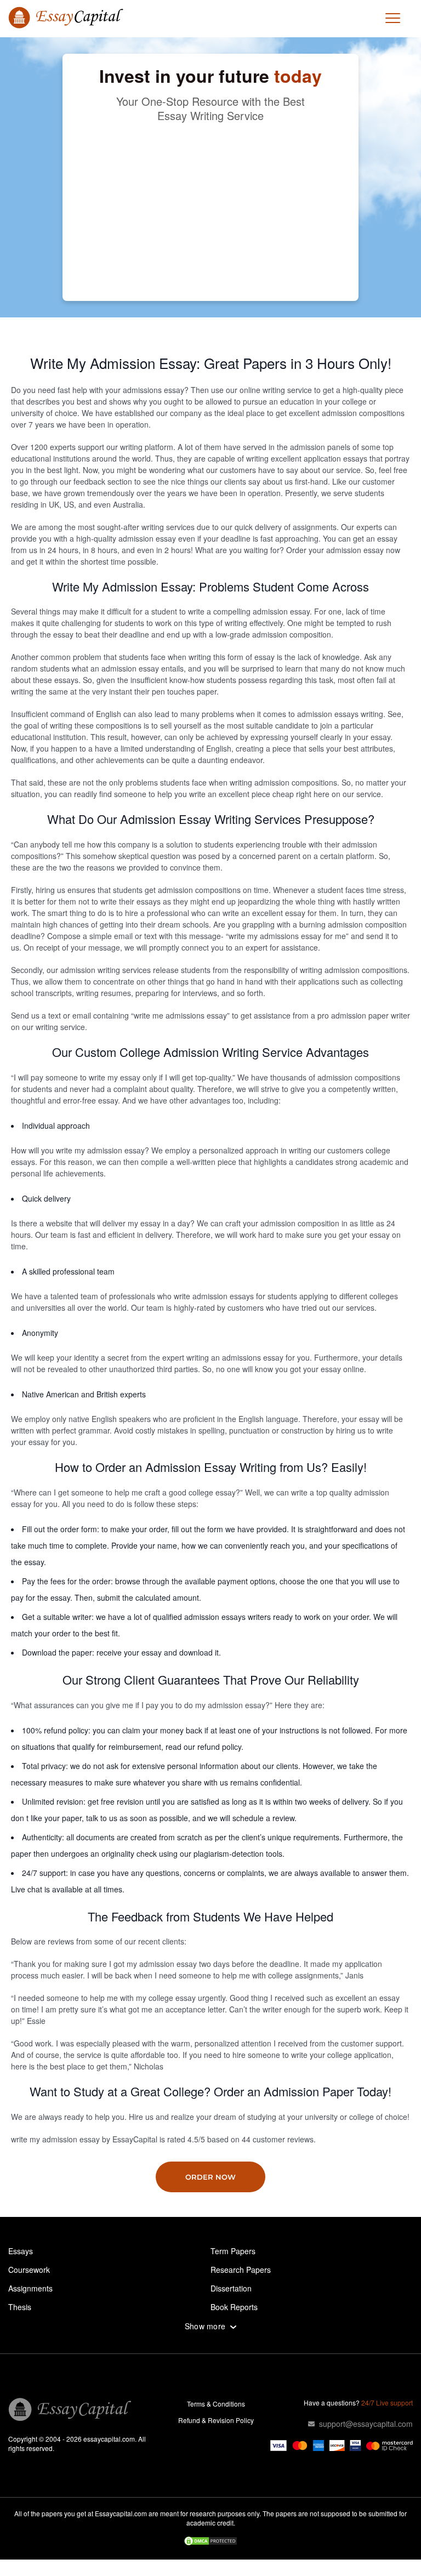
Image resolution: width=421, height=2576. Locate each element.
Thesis (20, 2307)
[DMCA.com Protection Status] (210, 2542)
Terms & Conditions (216, 2404)
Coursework (29, 2270)
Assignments (30, 2288)
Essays (21, 2251)
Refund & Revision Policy (216, 2420)
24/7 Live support (387, 2402)
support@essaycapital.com (366, 2424)
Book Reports (234, 2307)
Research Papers (241, 2270)
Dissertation (231, 2288)
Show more (205, 2326)
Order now (210, 2177)
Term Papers (233, 2251)
